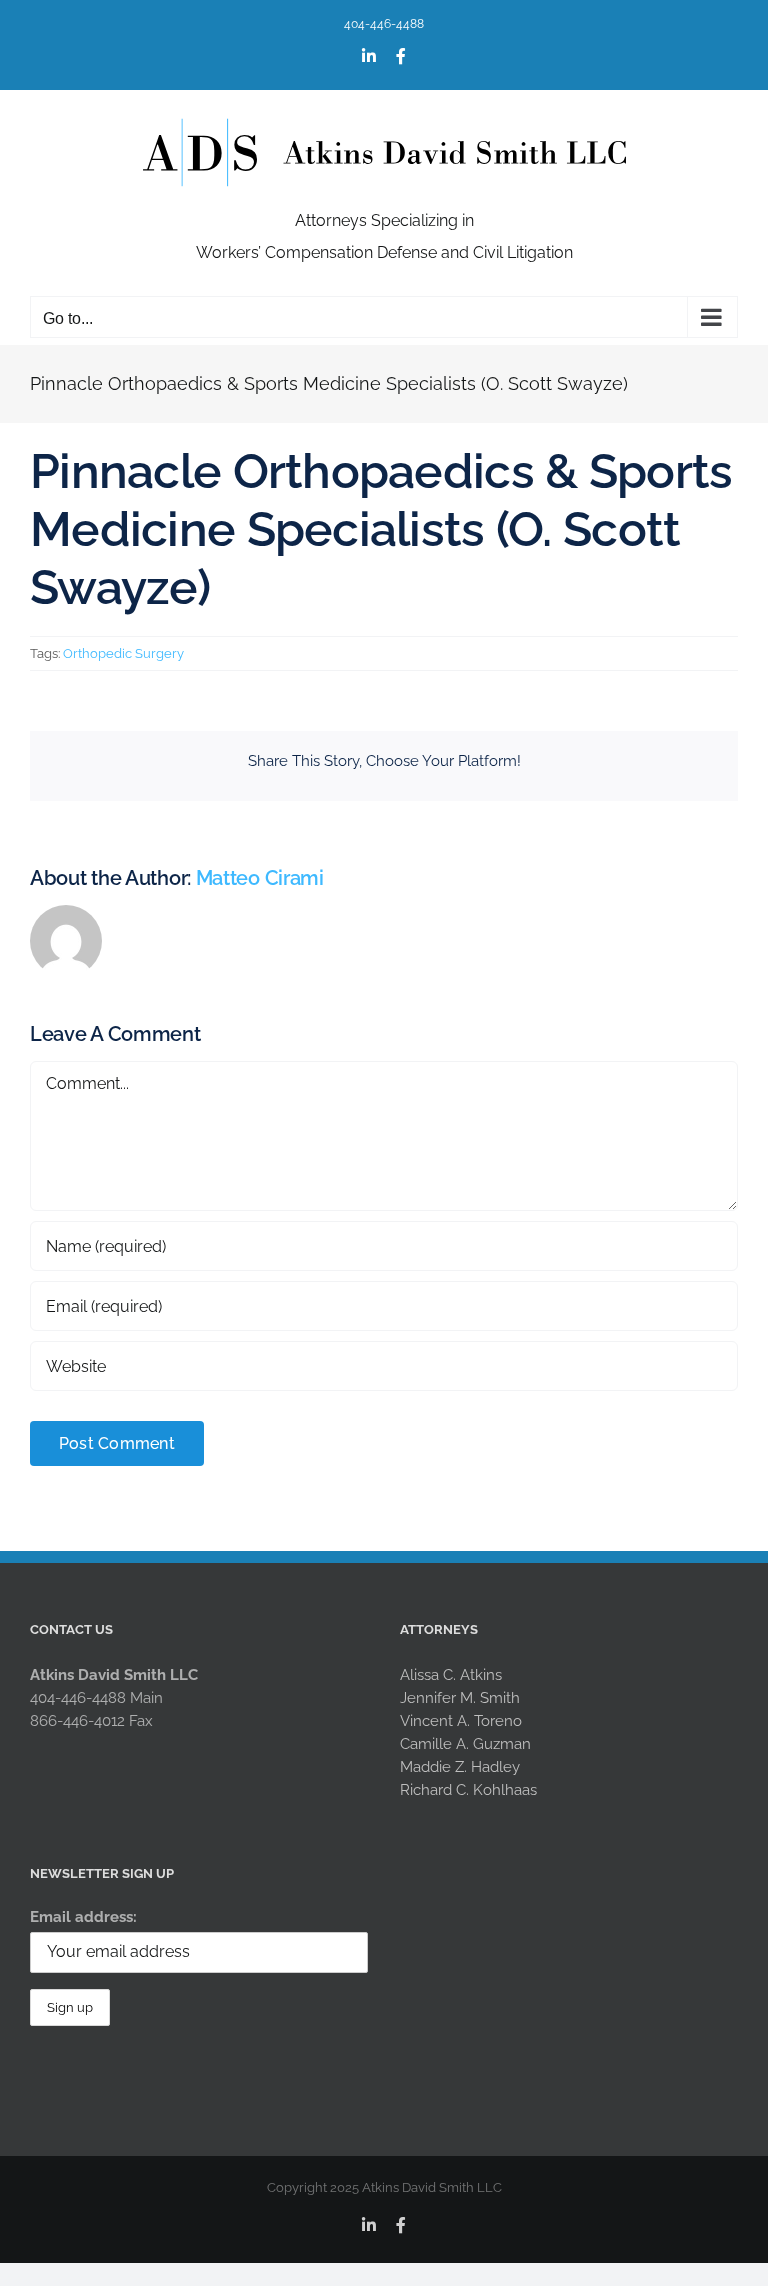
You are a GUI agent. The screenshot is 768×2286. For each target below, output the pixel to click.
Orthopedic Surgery (123, 653)
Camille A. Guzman (465, 1744)
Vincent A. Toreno (461, 1721)
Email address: (83, 1917)
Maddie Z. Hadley (460, 1767)
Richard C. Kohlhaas (468, 1790)
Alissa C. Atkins (451, 1675)
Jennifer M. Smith (460, 1698)
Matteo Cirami (260, 878)
